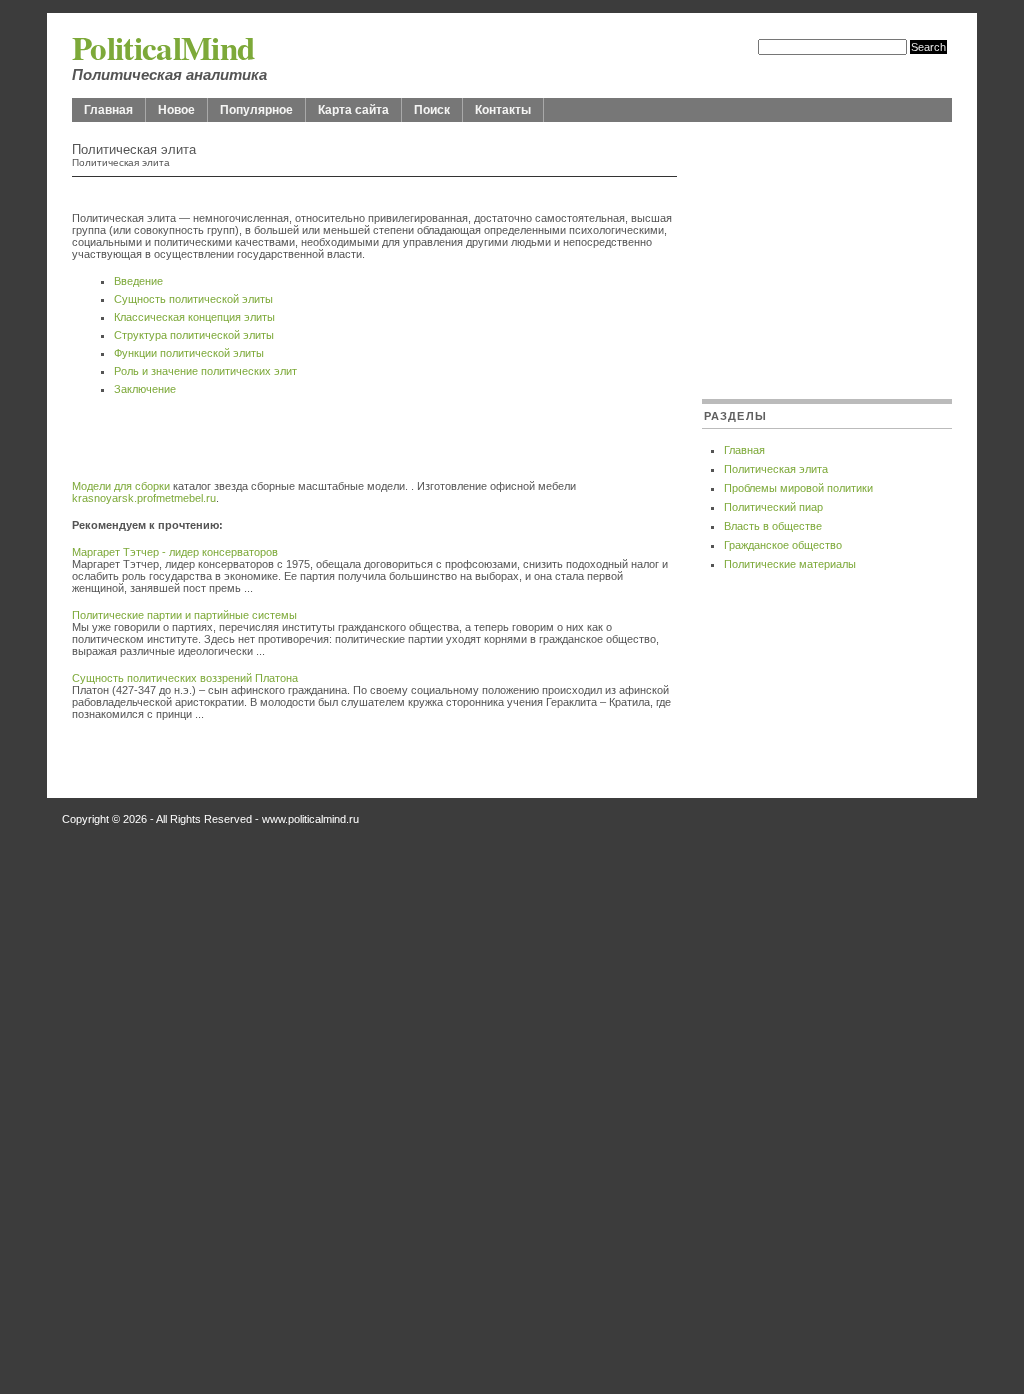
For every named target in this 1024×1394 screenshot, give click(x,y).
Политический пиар (773, 507)
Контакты (503, 110)
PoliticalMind (163, 47)
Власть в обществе (773, 526)
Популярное (256, 110)
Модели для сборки (121, 486)
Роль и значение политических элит (205, 371)
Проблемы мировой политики (798, 488)
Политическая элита (776, 469)
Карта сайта (353, 110)
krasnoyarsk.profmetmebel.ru (144, 498)
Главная (108, 110)
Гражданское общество (783, 545)
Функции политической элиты (189, 353)
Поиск (432, 110)
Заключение (145, 389)
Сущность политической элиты (193, 299)
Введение (138, 281)
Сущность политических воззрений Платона (185, 678)
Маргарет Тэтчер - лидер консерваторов (175, 552)
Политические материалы (790, 564)
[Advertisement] (306, 450)
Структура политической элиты (194, 335)
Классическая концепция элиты (194, 317)
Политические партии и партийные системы (184, 615)
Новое (176, 110)
